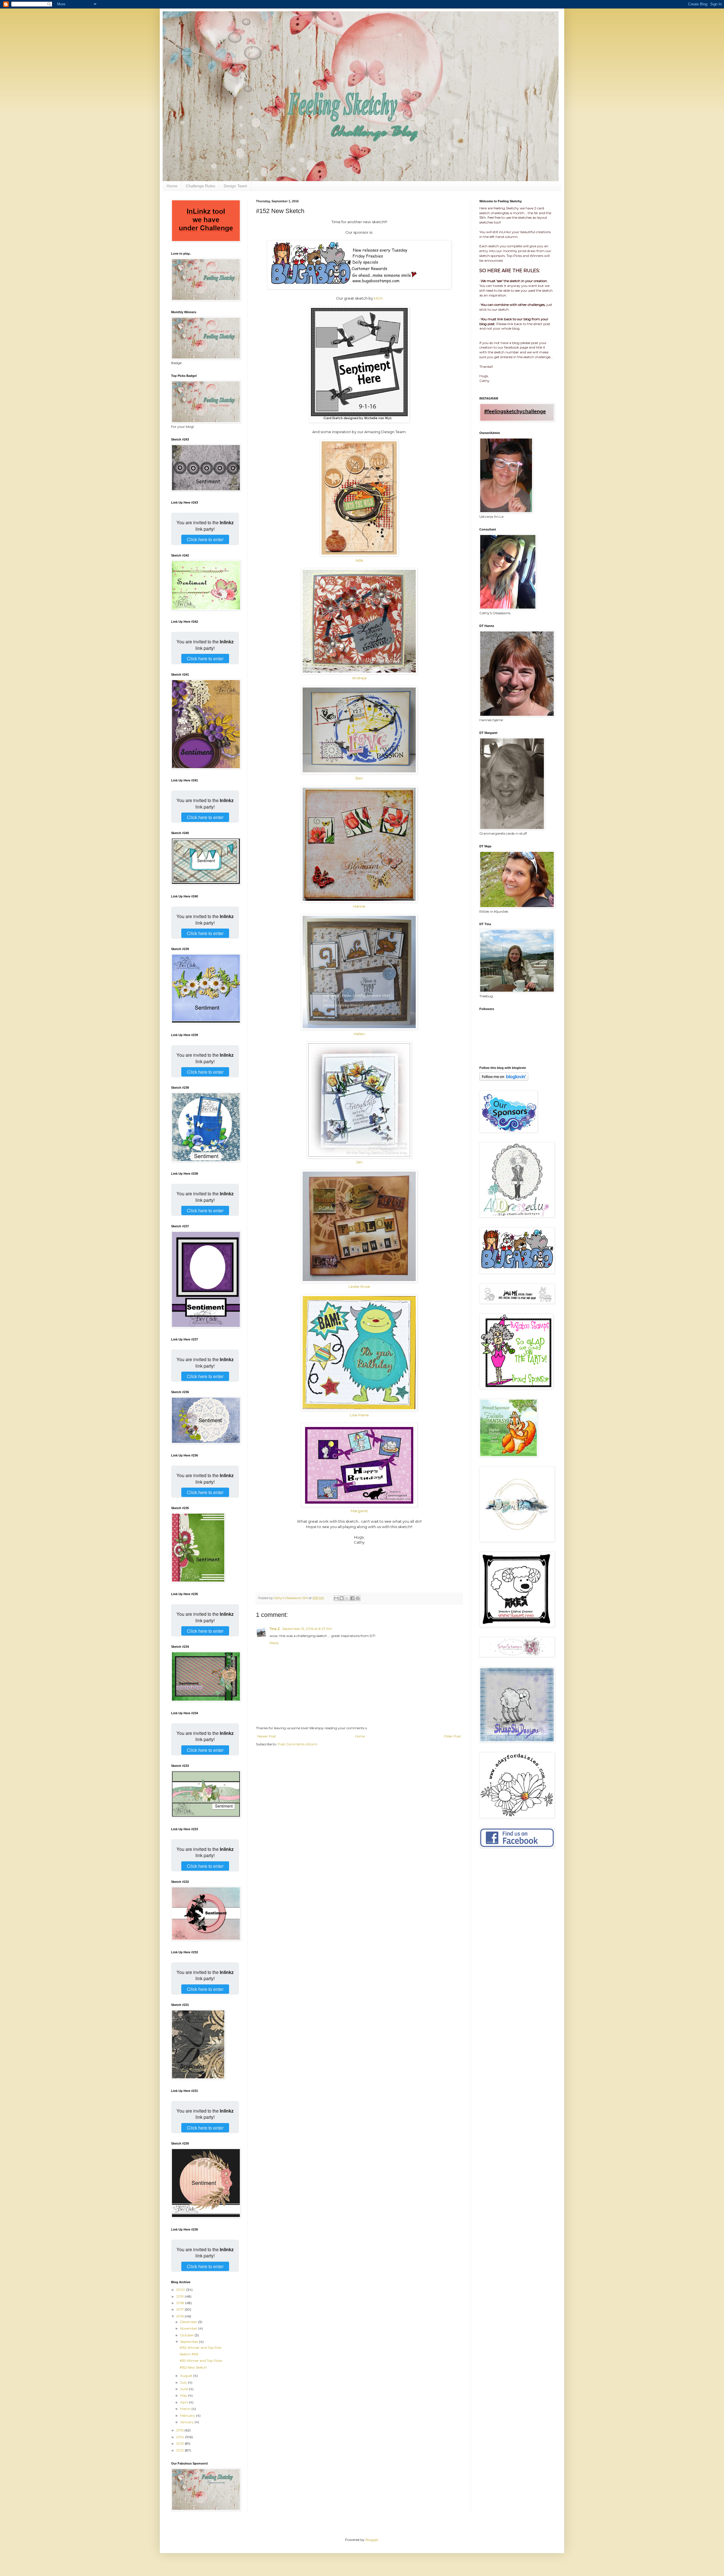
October (187, 2335)
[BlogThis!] (342, 1598)
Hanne (359, 906)
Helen (359, 1034)
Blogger (372, 2540)
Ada (359, 560)
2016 (180, 2316)
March (186, 2409)
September (190, 2342)
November (189, 2328)
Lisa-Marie (359, 1415)
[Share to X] (347, 1598)
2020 (181, 2290)
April (185, 2402)
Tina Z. (275, 1629)
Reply (274, 1643)
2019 (180, 2296)
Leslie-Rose (359, 1286)
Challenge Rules (201, 186)
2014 (181, 2437)
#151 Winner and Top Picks (201, 2361)
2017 (180, 2309)
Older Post (452, 1736)
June (185, 2389)
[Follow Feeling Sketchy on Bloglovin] (504, 1079)
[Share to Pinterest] (358, 1598)
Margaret (359, 1511)
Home (172, 186)
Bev (359, 778)
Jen (359, 1162)
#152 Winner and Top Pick (201, 2348)
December (189, 2322)
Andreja (359, 678)
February (188, 2415)
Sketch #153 (189, 2354)
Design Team (235, 186)
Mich (378, 298)
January (187, 2422)
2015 (180, 2430)
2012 (180, 2450)
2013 (180, 2443)
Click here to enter (205, 539)
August (187, 2376)
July (184, 2382)
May (184, 2395)
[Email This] (336, 1598)
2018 (181, 2303)
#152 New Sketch (193, 2367)
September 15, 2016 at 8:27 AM (307, 1629)
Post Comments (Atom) (298, 1744)
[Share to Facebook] (352, 1598)
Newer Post (267, 1736)
